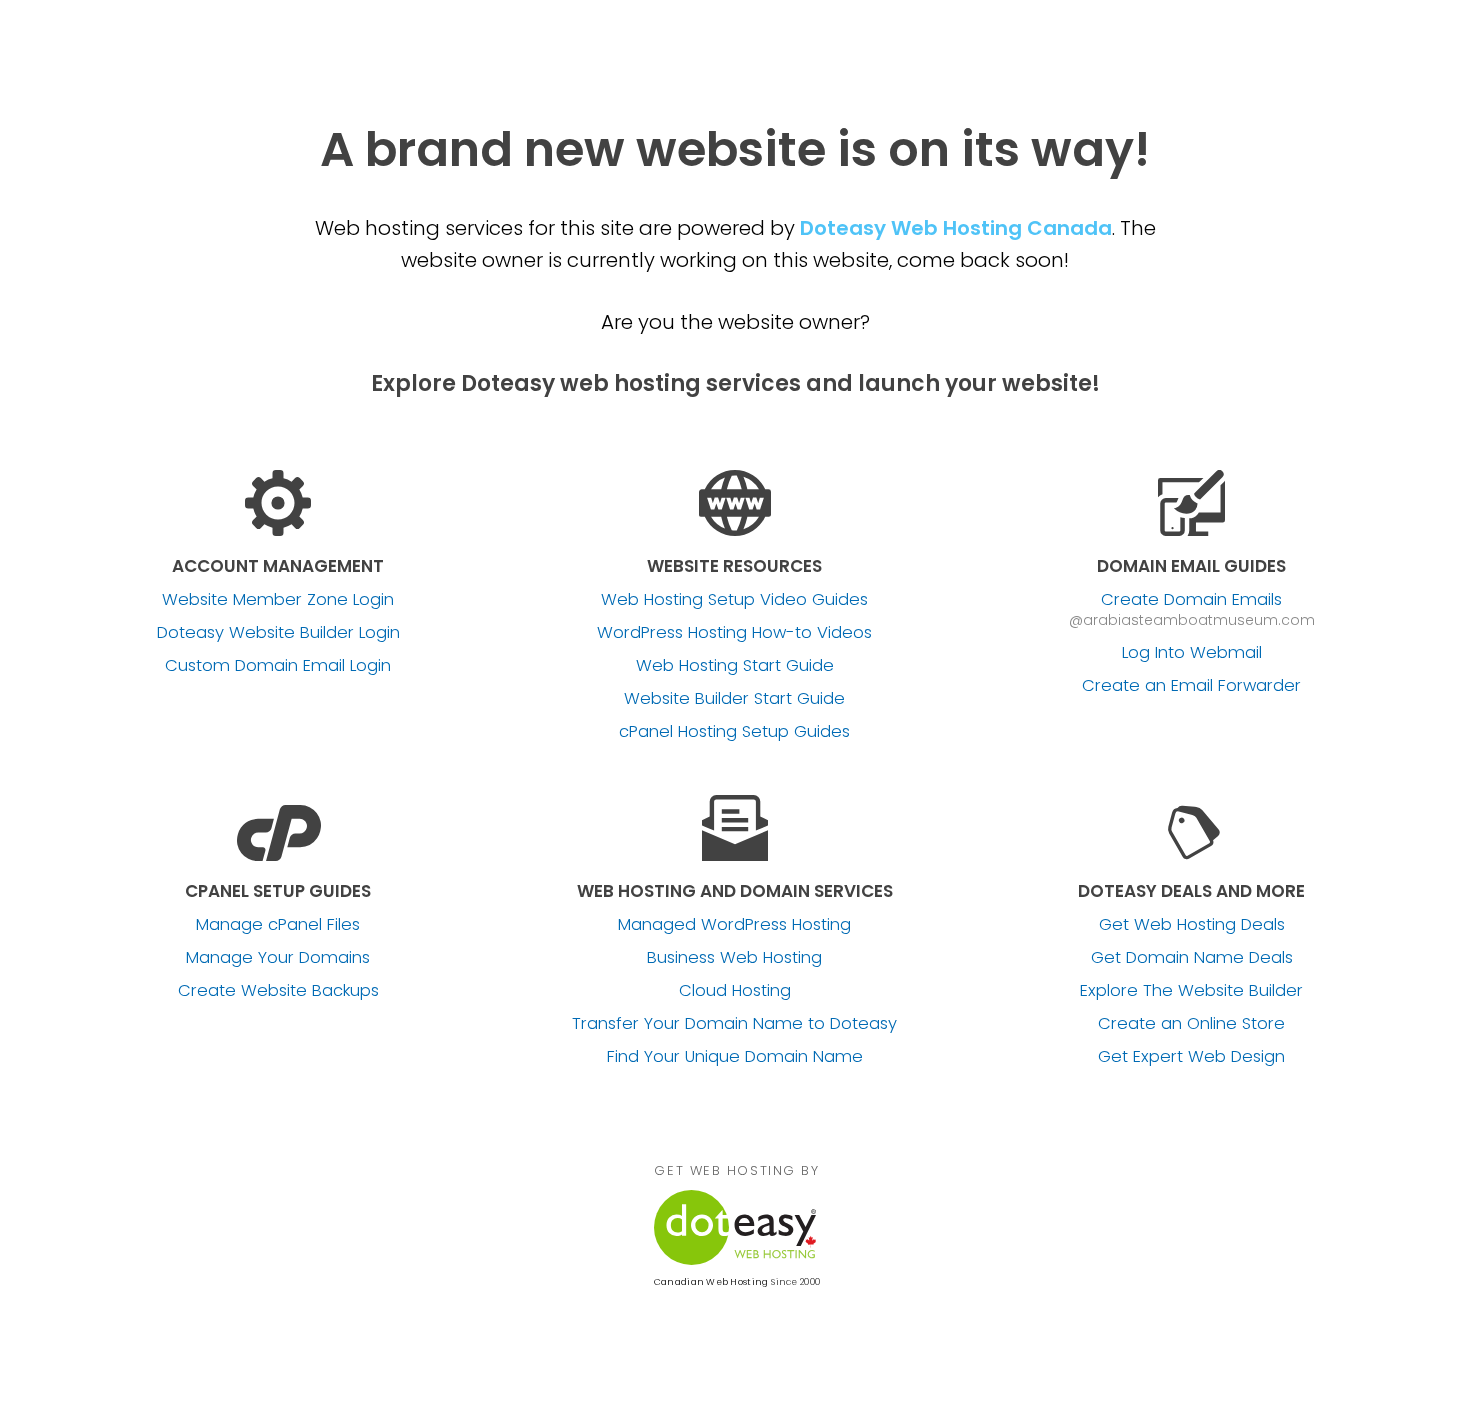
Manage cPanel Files (278, 925)
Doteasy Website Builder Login (278, 633)
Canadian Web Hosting (711, 1282)
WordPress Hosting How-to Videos (734, 633)
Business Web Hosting (734, 958)
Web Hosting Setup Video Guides (734, 600)
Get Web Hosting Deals (1192, 925)
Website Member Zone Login (278, 600)
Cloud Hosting (735, 991)
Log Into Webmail (1192, 653)
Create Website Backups (278, 991)
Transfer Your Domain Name (734, 1024)
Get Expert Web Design (1191, 1057)
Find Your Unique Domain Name (735, 1057)
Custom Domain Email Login (278, 666)
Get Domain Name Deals (1192, 958)
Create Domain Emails (1191, 600)
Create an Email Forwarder (1191, 686)
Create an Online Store (1191, 1024)
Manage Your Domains (278, 958)
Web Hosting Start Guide (735, 666)
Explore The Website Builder (1191, 991)
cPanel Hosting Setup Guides (734, 732)
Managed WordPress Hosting (734, 925)
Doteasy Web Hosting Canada (956, 228)
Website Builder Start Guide (734, 699)
